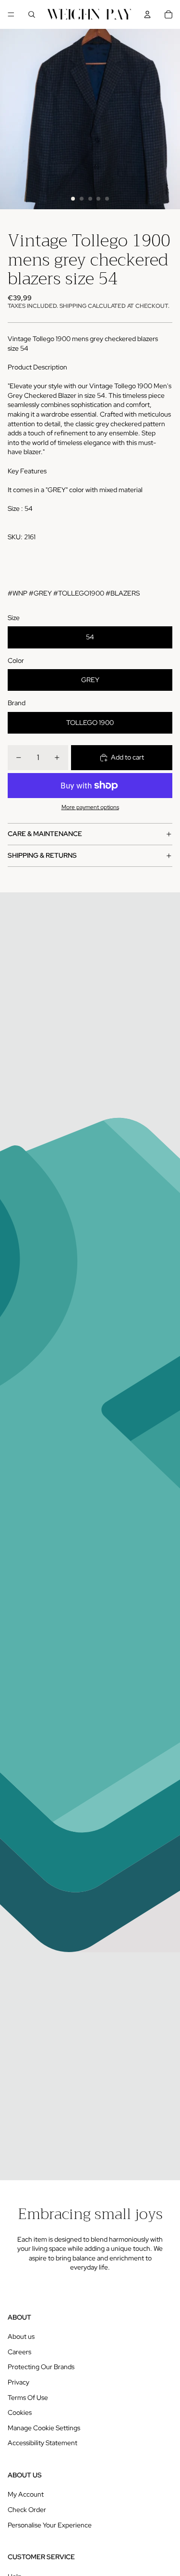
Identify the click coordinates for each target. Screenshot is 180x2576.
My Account (26, 2494)
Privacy (18, 2382)
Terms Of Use (28, 2398)
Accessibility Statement (42, 2443)
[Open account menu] (147, 14)
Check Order (27, 2510)
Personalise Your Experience (50, 2525)
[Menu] (11, 14)
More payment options (90, 807)
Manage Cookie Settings (44, 2428)
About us (21, 2336)
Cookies (20, 2412)
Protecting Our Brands (41, 2367)
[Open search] (32, 14)
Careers (19, 2352)
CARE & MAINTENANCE (45, 834)
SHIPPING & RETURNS (42, 855)
